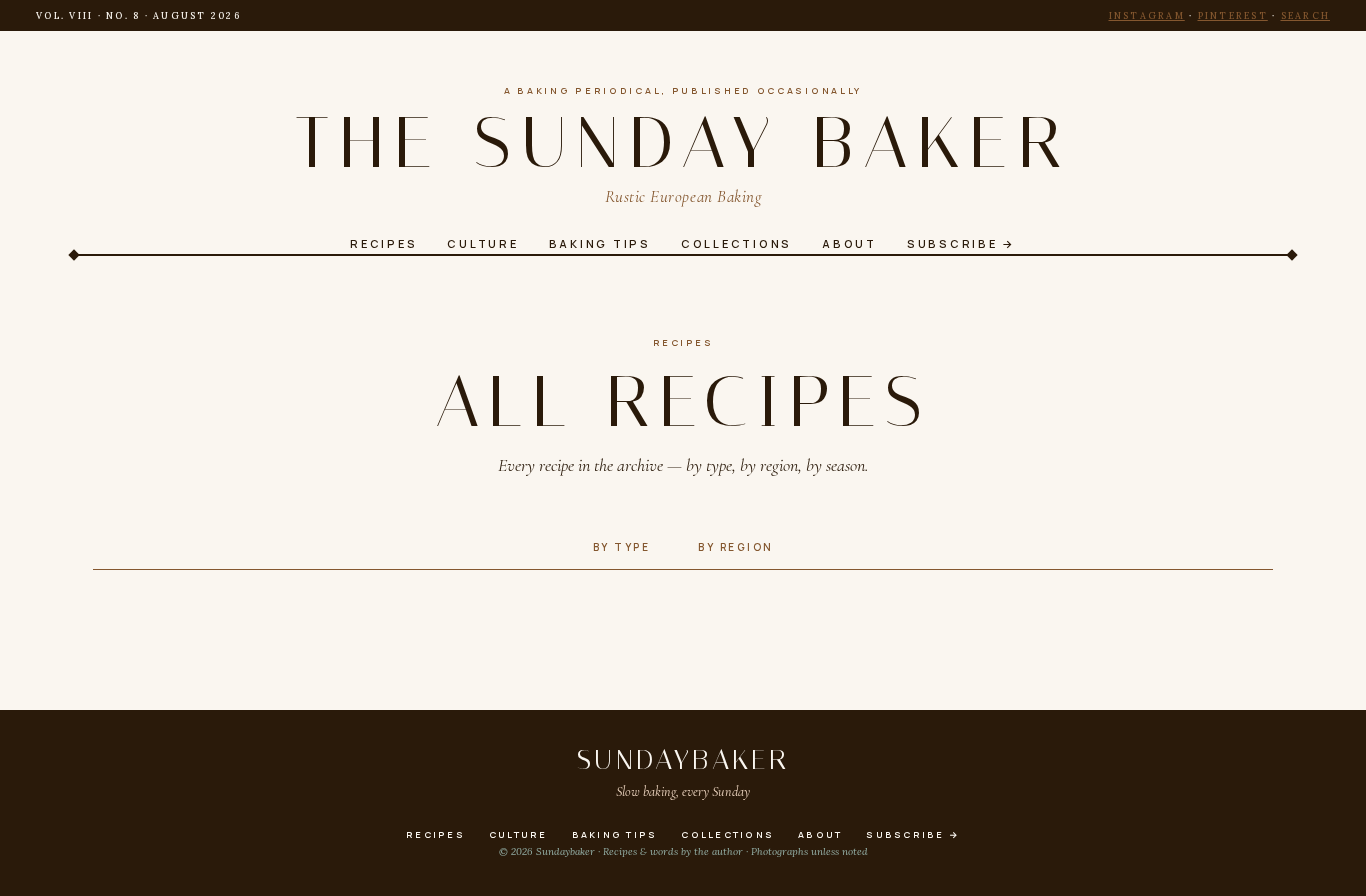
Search (1306, 15)
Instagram (1147, 15)
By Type (622, 547)
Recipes (683, 342)
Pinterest (1233, 15)
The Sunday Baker (682, 142)
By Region (736, 547)
